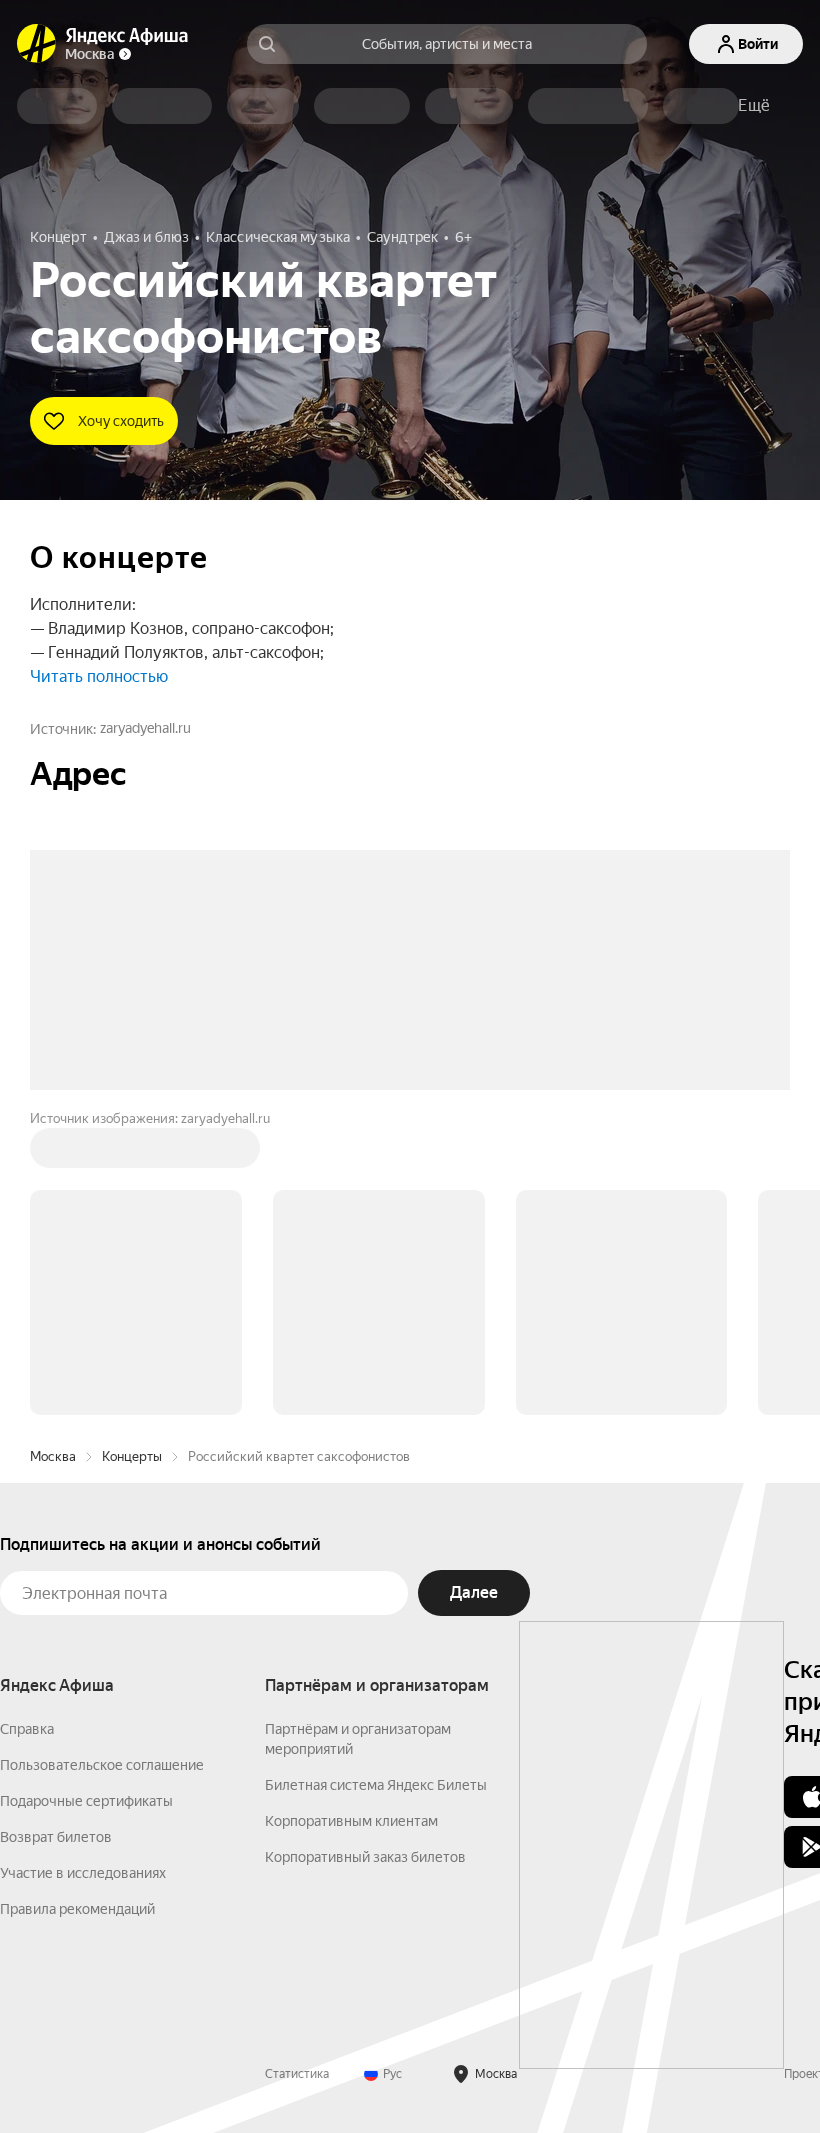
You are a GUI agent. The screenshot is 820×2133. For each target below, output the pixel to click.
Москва (53, 1456)
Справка (27, 1729)
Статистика (297, 2074)
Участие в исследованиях (83, 1873)
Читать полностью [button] (99, 676)
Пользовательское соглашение (102, 1765)
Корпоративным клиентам (351, 1821)
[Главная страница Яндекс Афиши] (37, 44)
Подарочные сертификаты (86, 1801)
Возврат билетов (56, 1837)
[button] (754, 106)
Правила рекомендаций (77, 1909)
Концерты (132, 1456)
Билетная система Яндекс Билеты (376, 1785)
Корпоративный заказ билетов (365, 1857)
